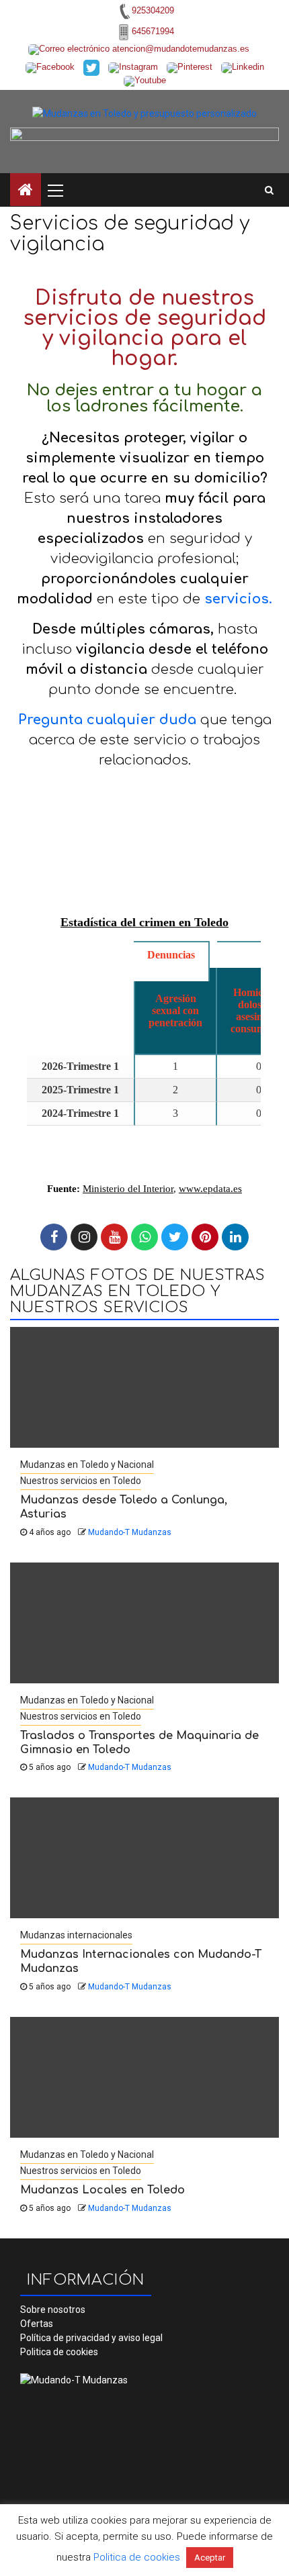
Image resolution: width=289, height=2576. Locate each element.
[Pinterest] (205, 1237)
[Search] (269, 190)
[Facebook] (54, 1237)
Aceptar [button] (210, 2558)
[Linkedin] (235, 1237)
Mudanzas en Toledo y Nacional (87, 1465)
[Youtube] (114, 1237)
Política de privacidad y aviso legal (91, 2338)
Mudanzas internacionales (76, 1935)
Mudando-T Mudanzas (130, 1532)
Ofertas (37, 2324)
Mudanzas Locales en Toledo (102, 2190)
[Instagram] (84, 1237)
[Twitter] (175, 1237)
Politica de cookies (59, 2352)
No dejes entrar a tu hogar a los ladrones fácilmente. (144, 398)
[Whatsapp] (144, 1237)
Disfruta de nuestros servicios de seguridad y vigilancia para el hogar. (145, 329)
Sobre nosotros (53, 2310)
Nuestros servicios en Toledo (81, 1481)
